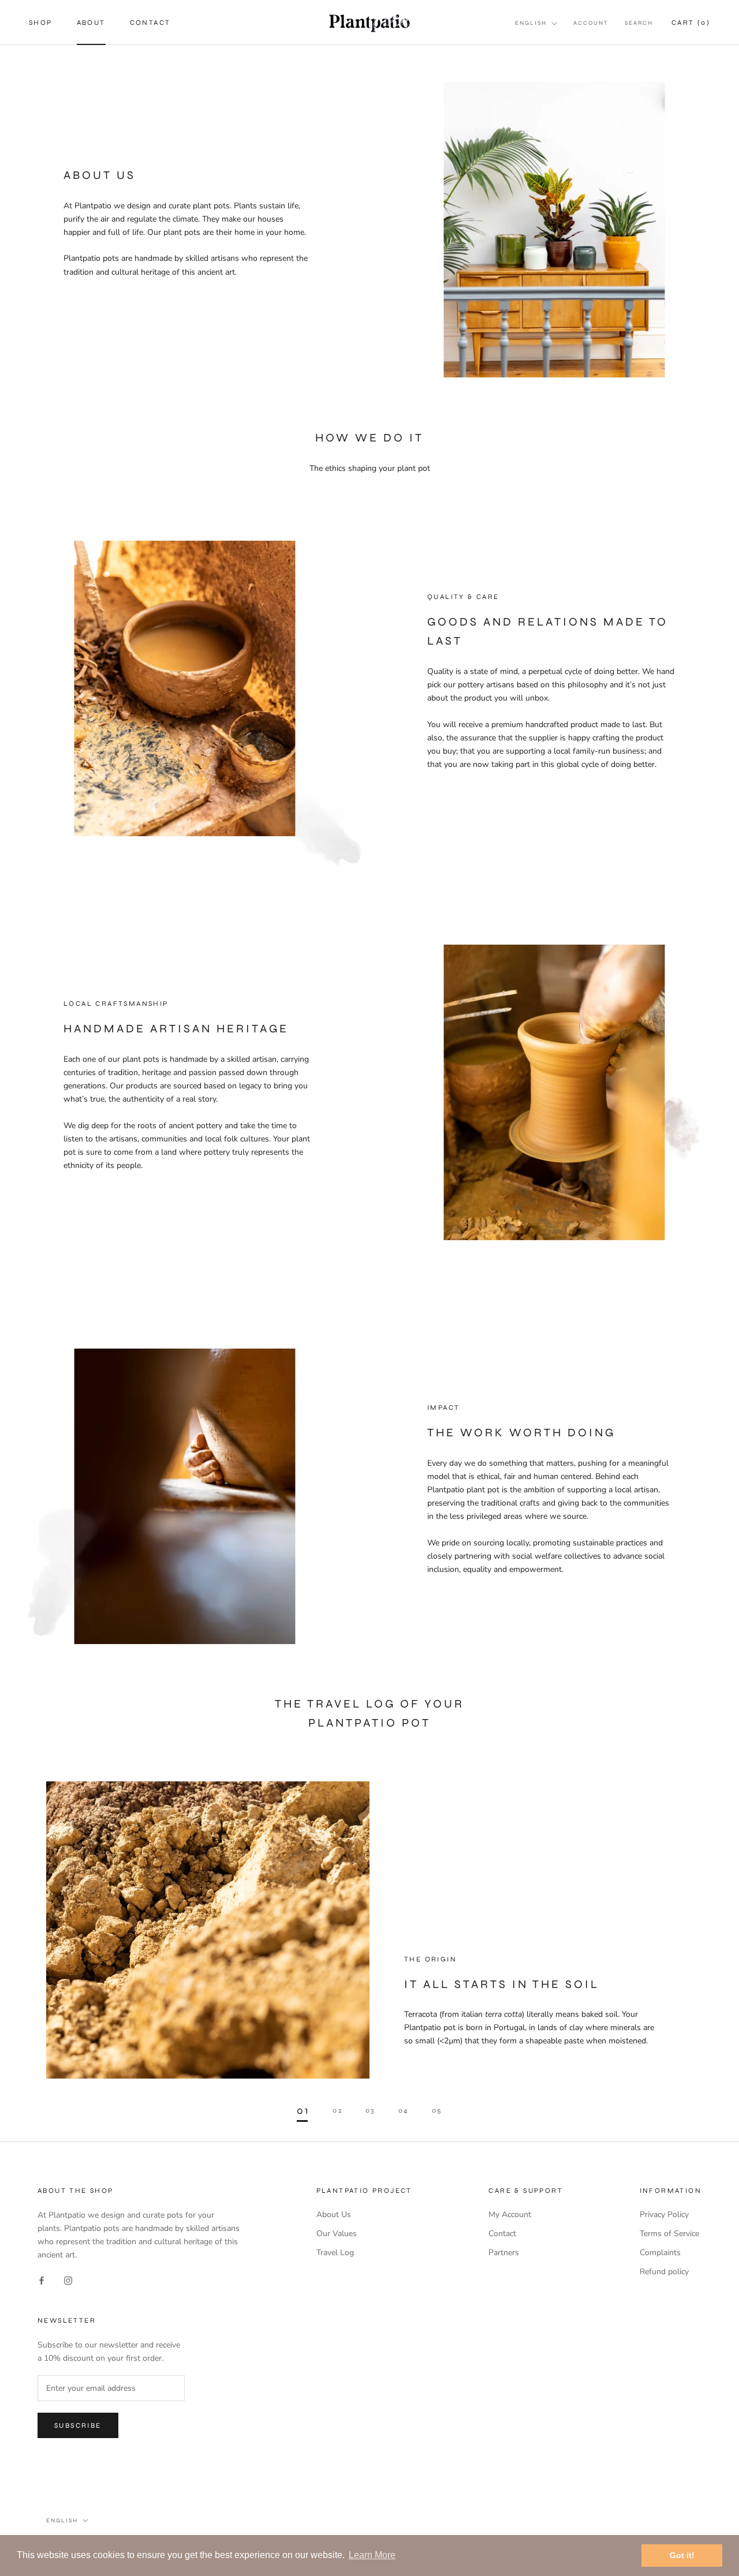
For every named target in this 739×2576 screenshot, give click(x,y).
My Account (510, 2214)
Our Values (337, 2234)
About (91, 23)
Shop (41, 23)
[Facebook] (42, 2280)
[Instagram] (68, 2280)
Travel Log (335, 2253)
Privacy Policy (664, 2214)
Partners (504, 2253)
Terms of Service (669, 2234)
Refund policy (664, 2272)
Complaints (660, 2253)
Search (639, 23)
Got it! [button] (682, 2555)
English (531, 23)
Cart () (691, 23)
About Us (334, 2214)
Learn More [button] (372, 2555)
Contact (150, 23)
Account (591, 23)
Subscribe (78, 2425)
